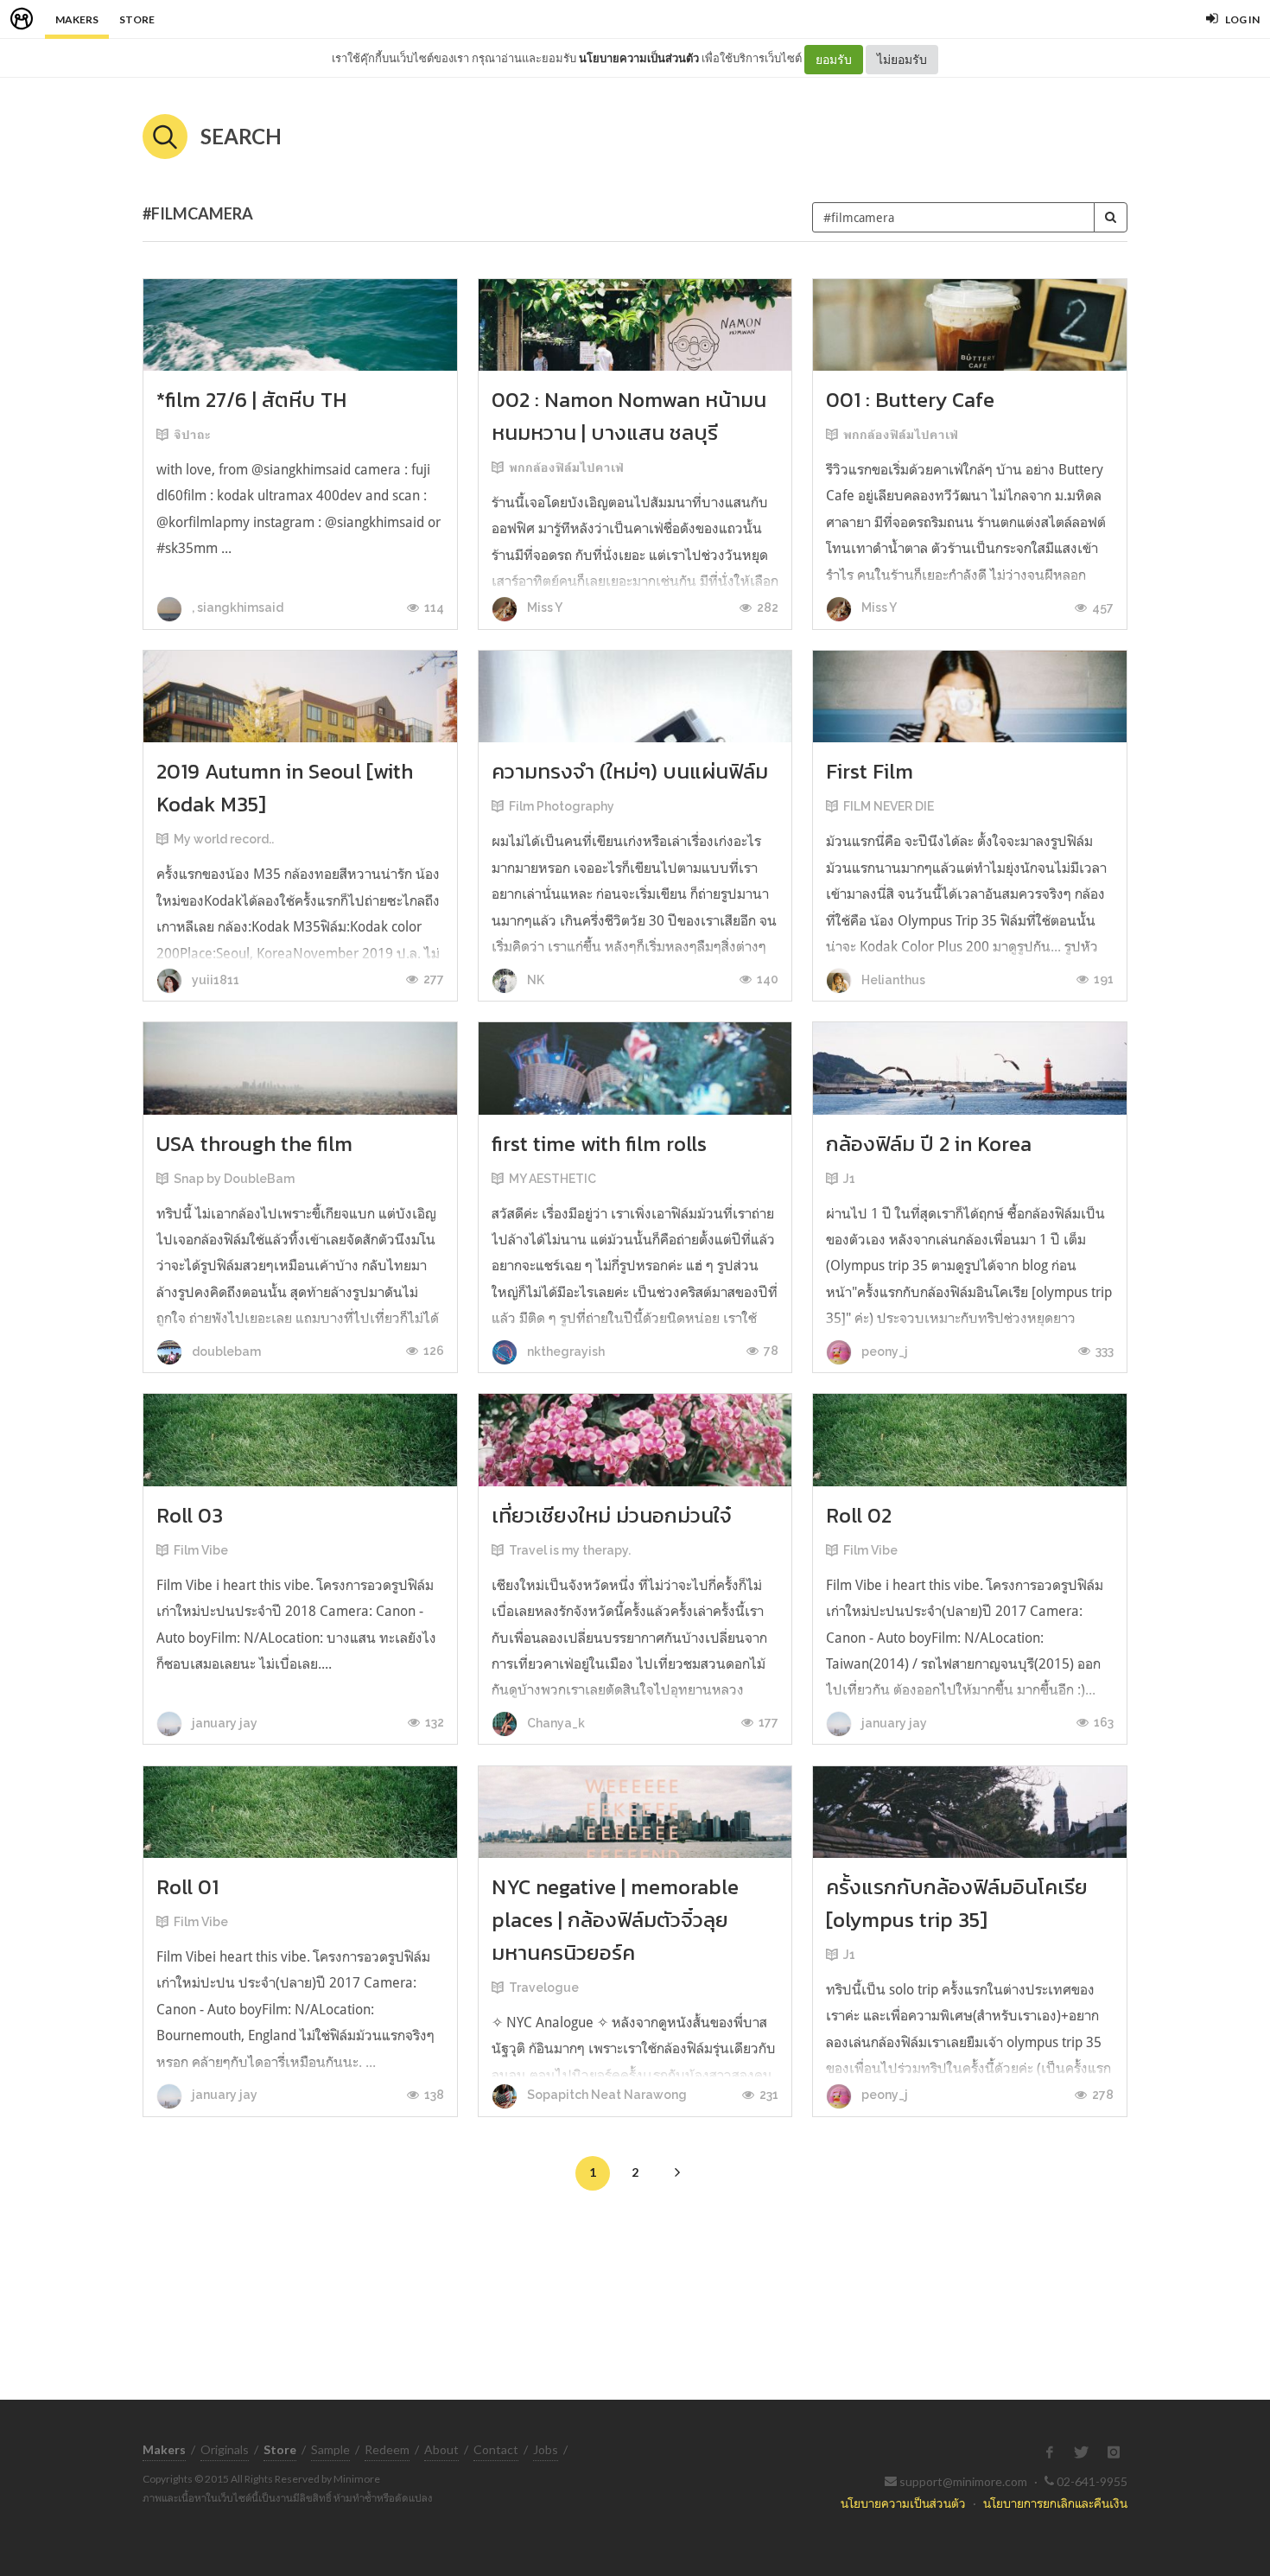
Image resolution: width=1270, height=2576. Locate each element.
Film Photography (562, 806)
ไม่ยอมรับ (902, 59)
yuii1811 (214, 980)
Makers (77, 19)
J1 (849, 1179)
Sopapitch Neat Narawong (606, 2095)
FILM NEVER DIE (889, 806)
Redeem (387, 2449)
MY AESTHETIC (552, 1179)
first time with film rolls (599, 1144)
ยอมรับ (834, 59)
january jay (223, 1723)
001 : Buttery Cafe (910, 400)
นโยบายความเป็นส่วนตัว (639, 58)
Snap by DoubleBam (234, 1179)
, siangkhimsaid (236, 607)
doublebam (225, 1352)
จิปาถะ (192, 435)
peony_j (883, 1352)
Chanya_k (555, 1723)
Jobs (546, 2449)
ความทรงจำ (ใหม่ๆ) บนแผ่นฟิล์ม (630, 771)
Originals (225, 2449)
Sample (330, 2449)
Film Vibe (201, 1550)
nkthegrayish (565, 1352)
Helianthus (892, 980)
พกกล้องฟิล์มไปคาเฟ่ (566, 467)
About (441, 2449)
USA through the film (254, 1144)
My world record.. (224, 839)
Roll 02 (859, 1515)
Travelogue (544, 1988)
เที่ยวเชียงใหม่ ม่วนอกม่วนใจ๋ (612, 1515)
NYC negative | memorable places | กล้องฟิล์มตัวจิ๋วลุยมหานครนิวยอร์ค (615, 1920)
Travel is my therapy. (570, 1550)
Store (137, 19)
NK (534, 980)
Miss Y (543, 607)
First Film (870, 771)
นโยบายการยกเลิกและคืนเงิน (1055, 2503)
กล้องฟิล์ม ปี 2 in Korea (929, 1144)
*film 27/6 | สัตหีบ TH (251, 400)
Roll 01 (187, 1887)
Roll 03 (190, 1515)
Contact (496, 2449)
